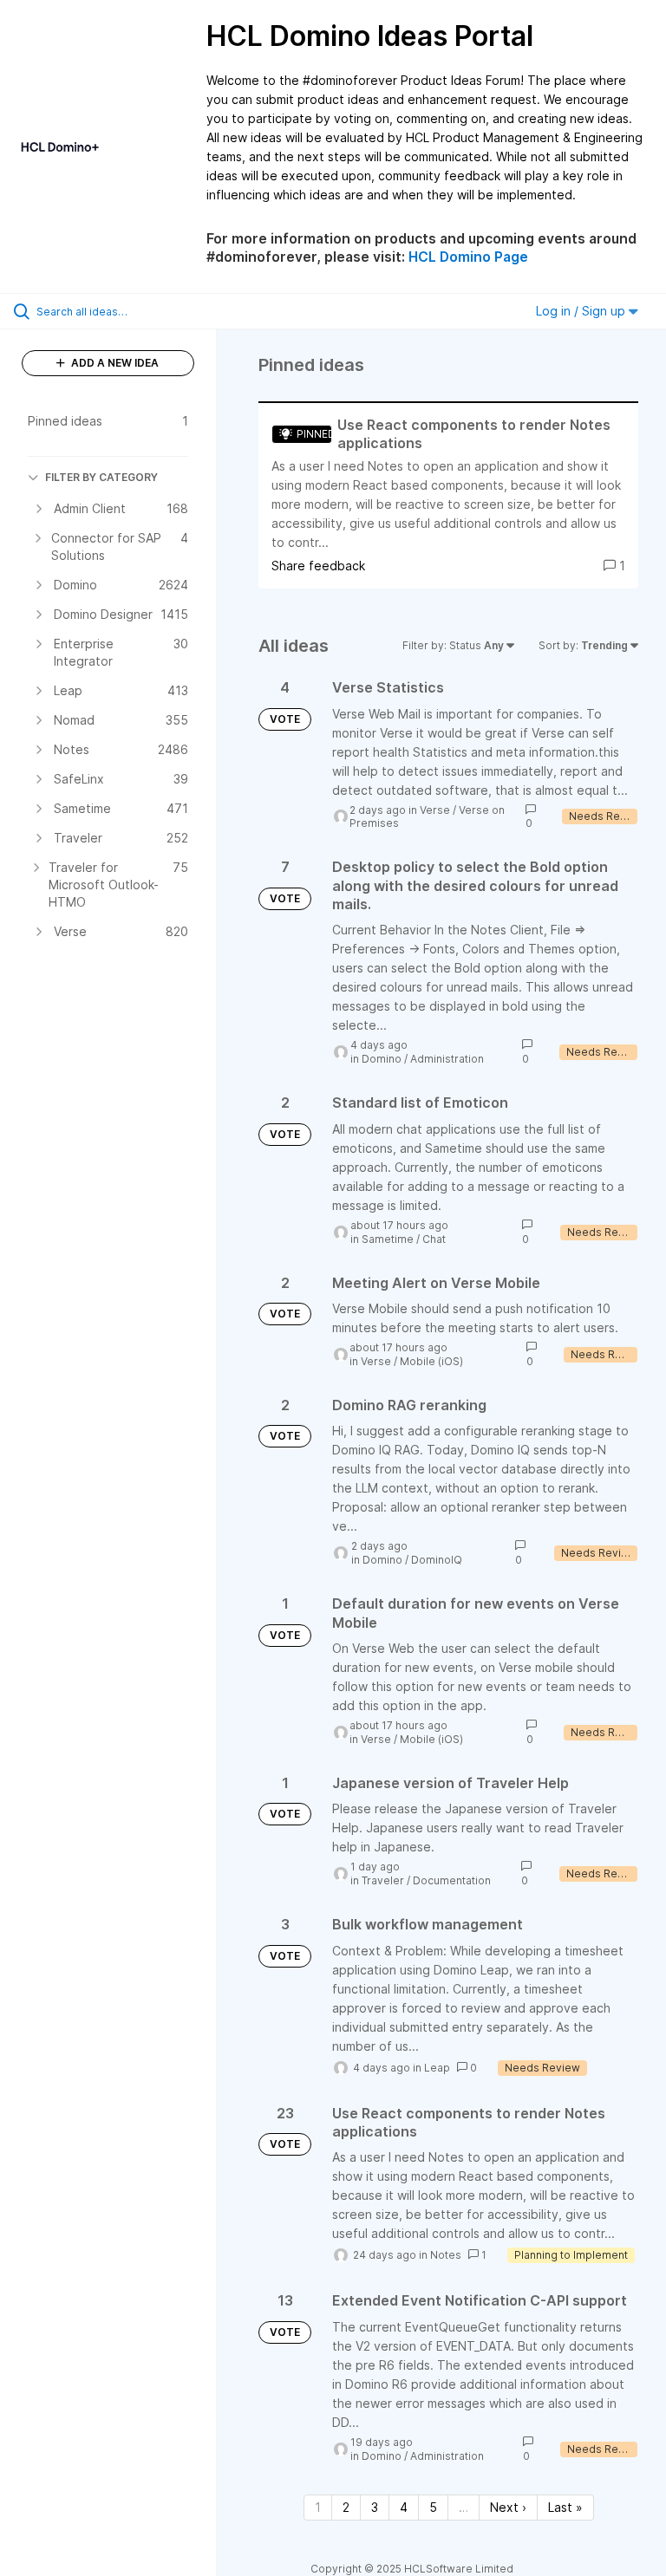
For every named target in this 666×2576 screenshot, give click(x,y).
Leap (437, 2068)
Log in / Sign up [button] (582, 311)
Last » (565, 2507)
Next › (508, 2507)
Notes (446, 2255)
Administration (447, 1059)
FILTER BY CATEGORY (101, 477)
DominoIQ (437, 1560)
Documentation (452, 1880)
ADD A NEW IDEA (114, 363)
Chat (434, 1239)
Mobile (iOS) (431, 1361)
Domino (382, 1059)
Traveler (383, 1880)
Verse (435, 810)
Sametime (388, 1239)
